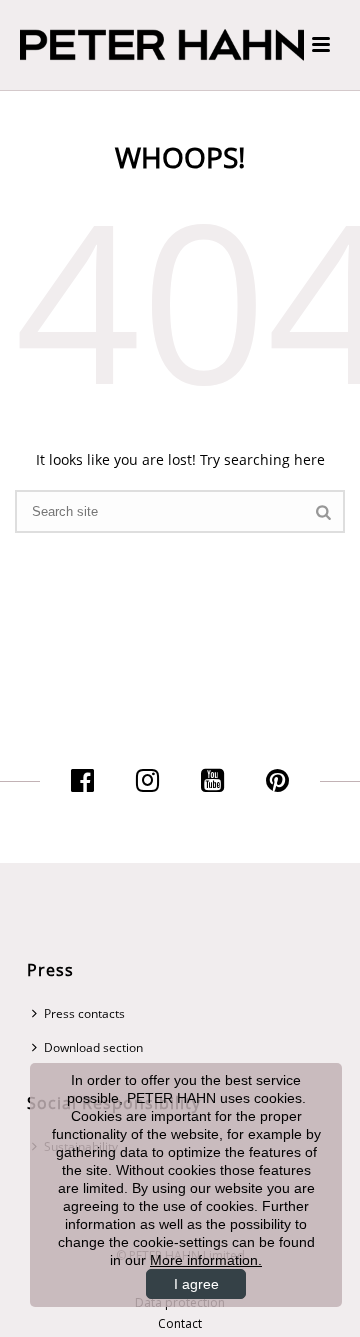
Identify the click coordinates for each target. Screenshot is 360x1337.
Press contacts (84, 1013)
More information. (206, 1260)
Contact (180, 1324)
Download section (93, 1047)
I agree (196, 1284)
